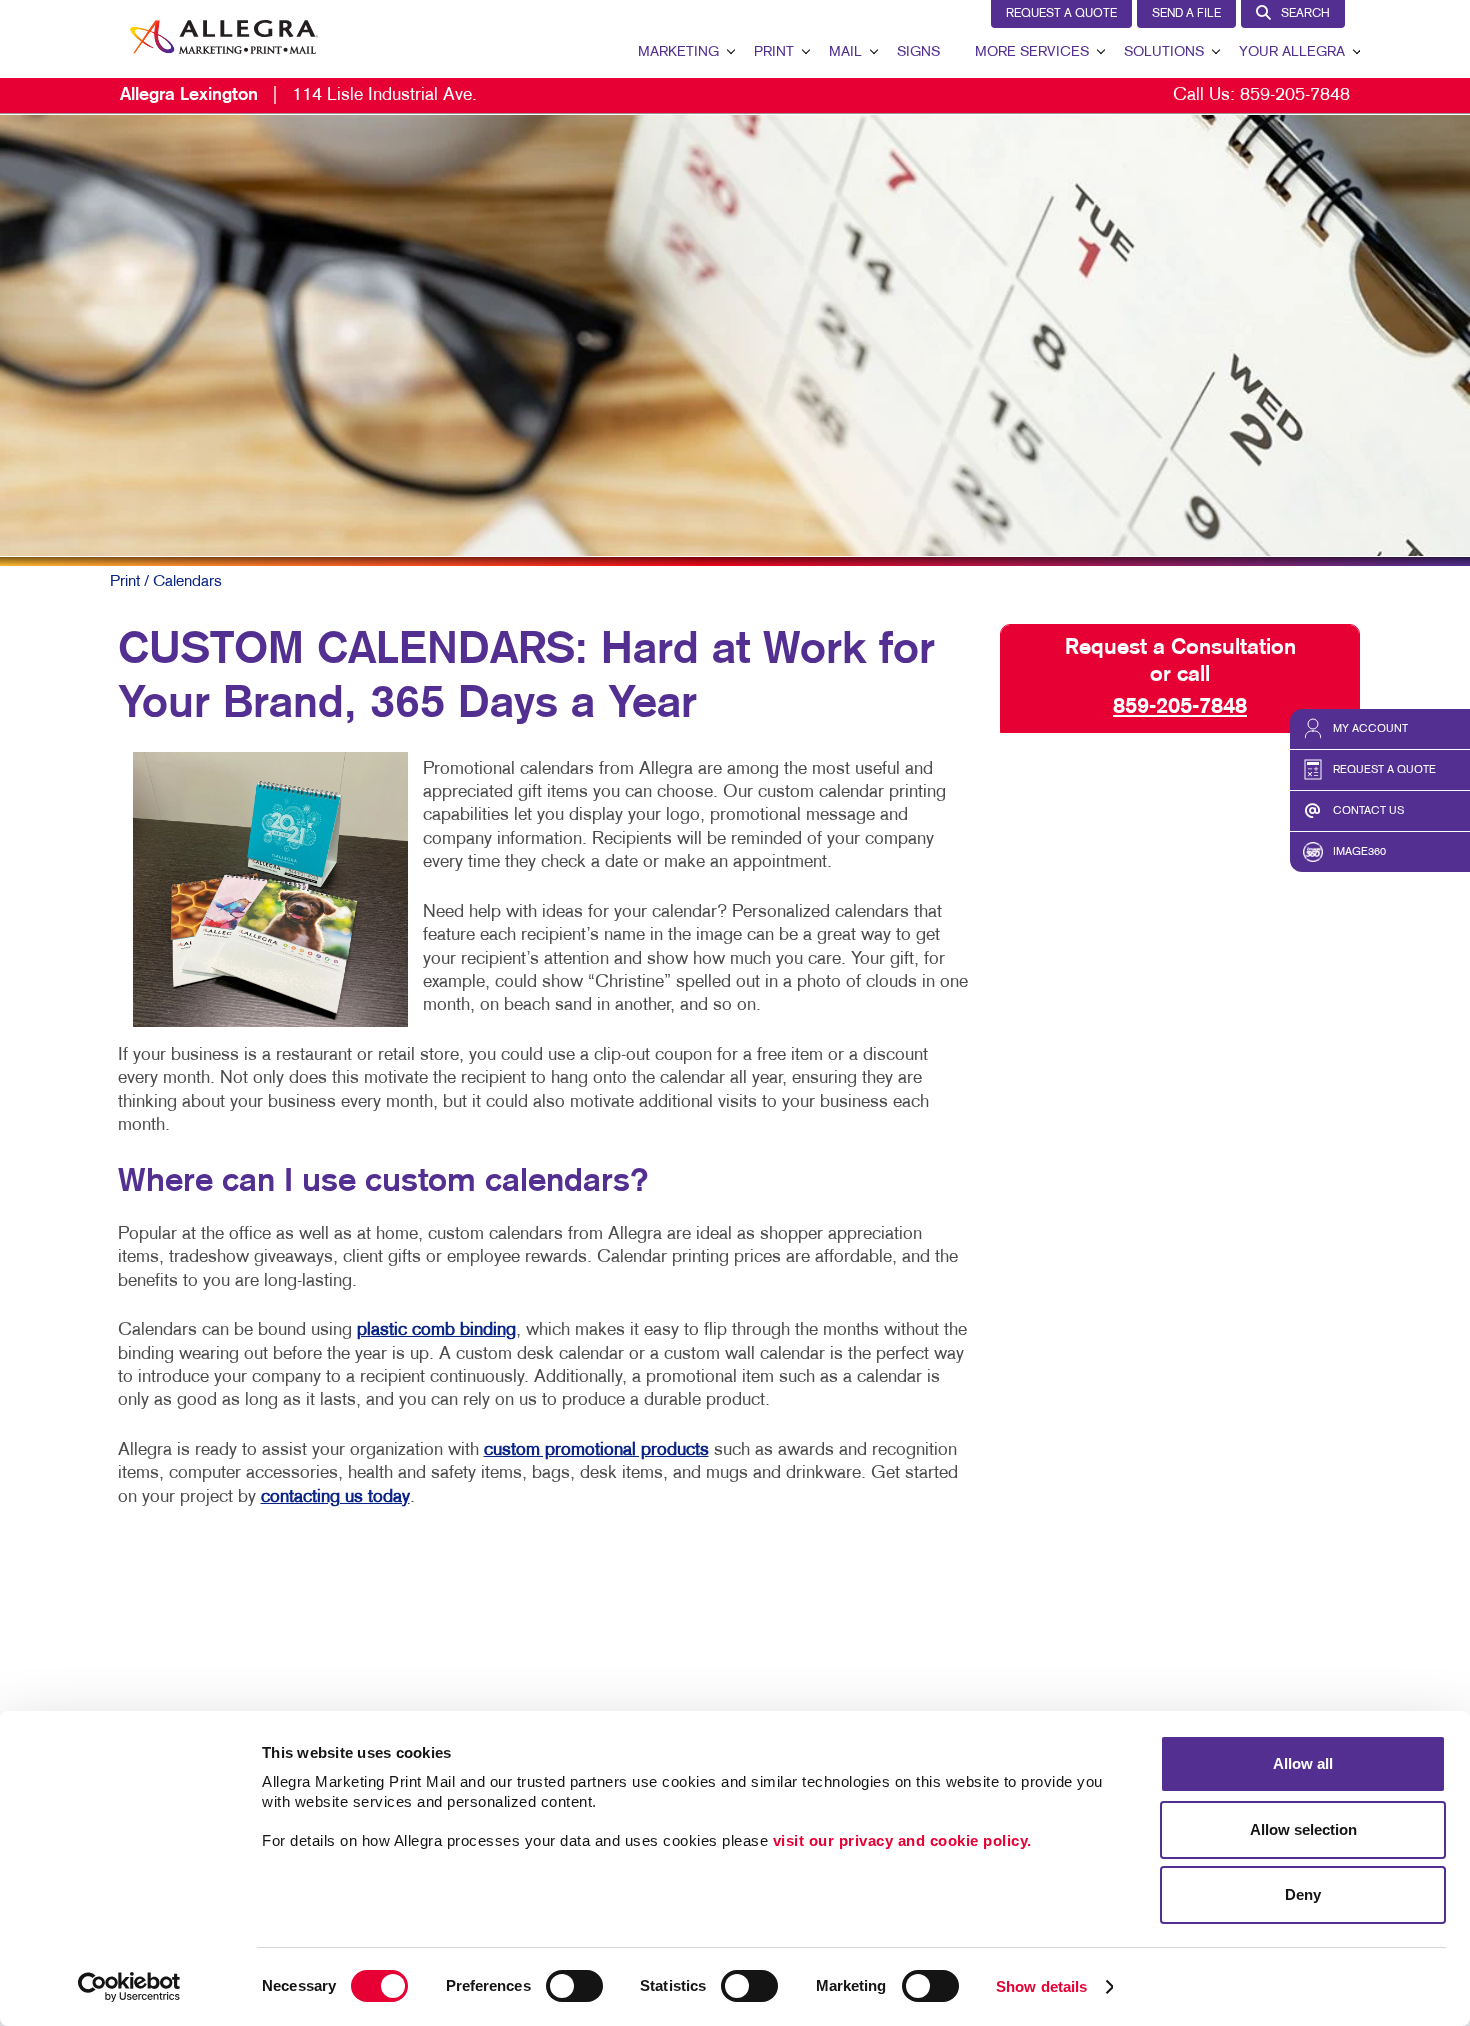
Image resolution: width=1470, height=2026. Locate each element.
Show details (1041, 1986)
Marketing (678, 52)
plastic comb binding (436, 1330)
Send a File (1186, 14)
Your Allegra (1292, 52)
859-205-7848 (1295, 95)
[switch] (574, 1986)
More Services (1032, 52)
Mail (845, 52)
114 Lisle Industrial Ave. (298, 95)
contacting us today (335, 1497)
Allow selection (1303, 1829)
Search (1305, 14)
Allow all (1303, 1763)
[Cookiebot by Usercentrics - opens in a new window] (129, 1987)
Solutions (1164, 52)
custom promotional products (596, 1450)
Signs (918, 52)
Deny (1303, 1894)
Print (774, 52)
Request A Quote (1061, 14)
